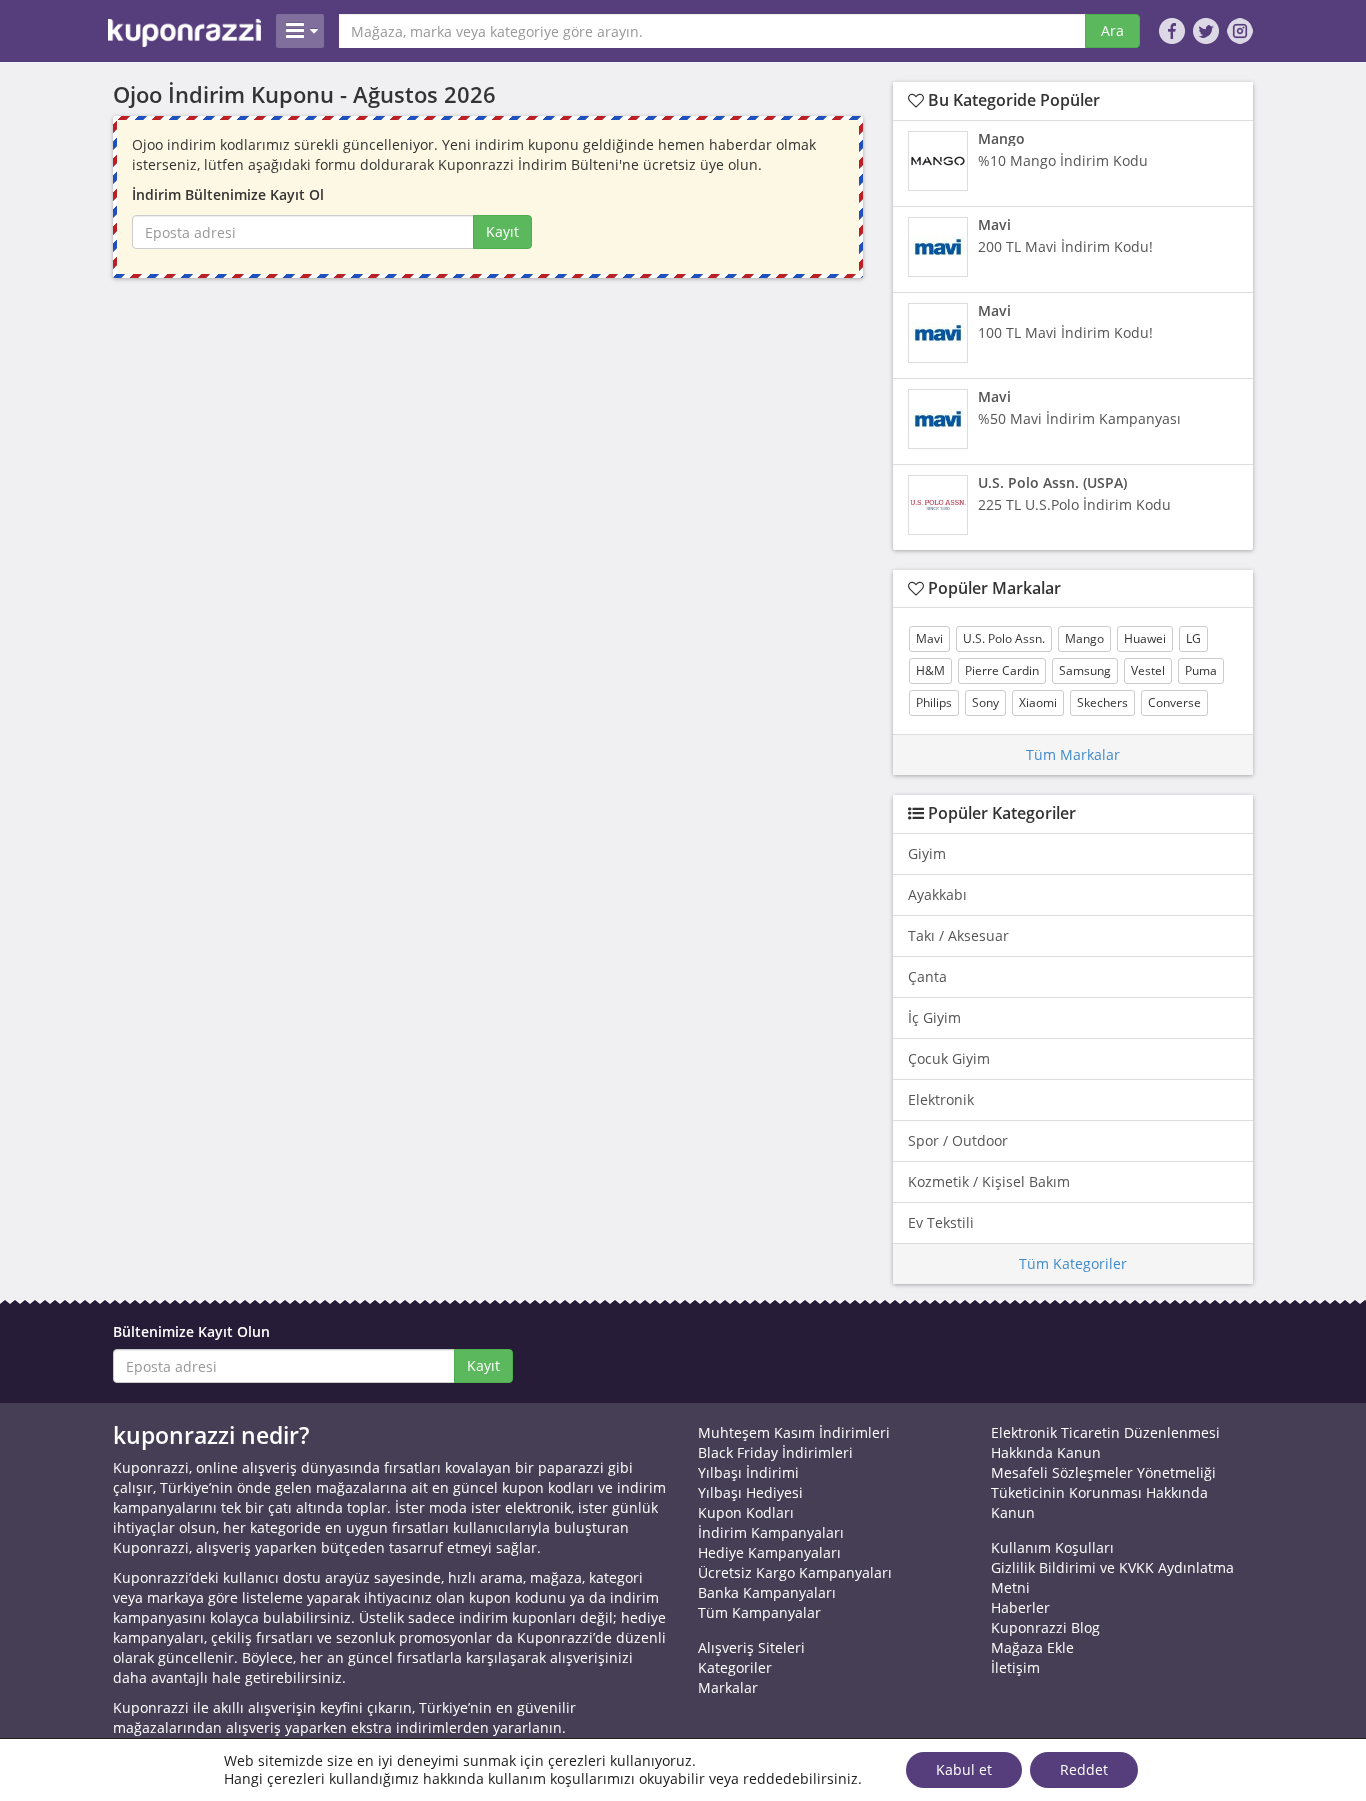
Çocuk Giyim (949, 1058)
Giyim (927, 853)
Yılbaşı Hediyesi (750, 1492)
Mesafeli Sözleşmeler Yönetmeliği (1103, 1472)
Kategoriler (735, 1667)
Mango (1084, 638)
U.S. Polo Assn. (1004, 638)
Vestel (1148, 670)
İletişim (1015, 1667)
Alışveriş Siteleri (751, 1647)
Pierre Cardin (1002, 670)
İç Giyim (934, 1017)
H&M (930, 670)
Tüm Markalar (1073, 754)
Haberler (1020, 1607)
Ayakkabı (937, 894)
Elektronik (941, 1099)
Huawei (1145, 638)
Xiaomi (1038, 702)
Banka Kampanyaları (767, 1592)
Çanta (927, 976)
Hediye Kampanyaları (769, 1552)
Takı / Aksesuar (958, 935)
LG (1193, 638)
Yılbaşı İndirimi (748, 1472)
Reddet (1084, 1769)
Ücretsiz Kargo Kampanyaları (795, 1572)
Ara (1112, 30)
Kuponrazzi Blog (1045, 1627)
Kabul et (964, 1769)
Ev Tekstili (941, 1222)
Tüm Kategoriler (1073, 1263)
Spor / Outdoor (958, 1140)
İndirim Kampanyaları (771, 1532)
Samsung (1085, 670)
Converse (1174, 702)
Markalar (728, 1687)
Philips (934, 702)
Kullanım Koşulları (1052, 1547)
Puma (1201, 670)
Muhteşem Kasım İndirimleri (794, 1432)
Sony (985, 702)
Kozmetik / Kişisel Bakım (989, 1181)
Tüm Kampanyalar (759, 1612)
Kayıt (502, 231)
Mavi (929, 638)
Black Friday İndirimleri (775, 1452)
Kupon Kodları (746, 1512)
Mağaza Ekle (1032, 1647)
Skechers (1102, 702)
